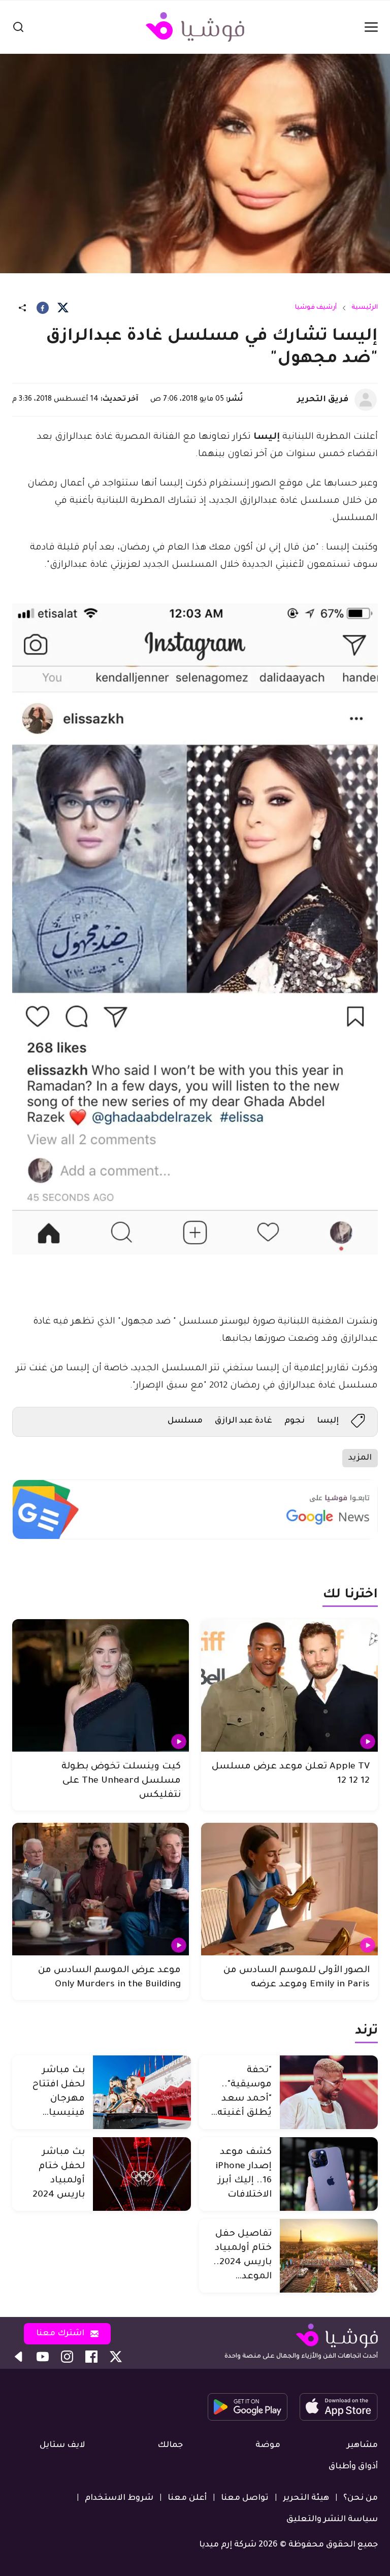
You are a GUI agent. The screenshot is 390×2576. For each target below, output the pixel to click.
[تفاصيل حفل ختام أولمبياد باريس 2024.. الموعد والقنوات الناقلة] (329, 2256)
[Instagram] (67, 2357)
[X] (63, 308)
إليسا (328, 1421)
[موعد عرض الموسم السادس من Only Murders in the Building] (101, 1889)
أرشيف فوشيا (316, 308)
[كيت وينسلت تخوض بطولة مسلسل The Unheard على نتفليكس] (101, 1685)
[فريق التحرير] (366, 400)
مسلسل (185, 1421)
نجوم (295, 1421)
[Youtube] (43, 2357)
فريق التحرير (323, 400)
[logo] (195, 27)
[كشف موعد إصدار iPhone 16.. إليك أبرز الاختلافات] (329, 2174)
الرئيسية (365, 308)
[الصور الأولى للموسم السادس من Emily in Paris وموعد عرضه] (289, 1889)
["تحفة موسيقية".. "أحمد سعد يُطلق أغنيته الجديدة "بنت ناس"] (329, 2092)
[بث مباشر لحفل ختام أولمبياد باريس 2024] (142, 2174)
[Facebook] (43, 308)
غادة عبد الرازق (243, 1421)
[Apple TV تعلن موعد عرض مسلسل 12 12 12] (289, 1685)
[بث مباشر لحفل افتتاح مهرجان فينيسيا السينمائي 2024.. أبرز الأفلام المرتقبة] (142, 2092)
